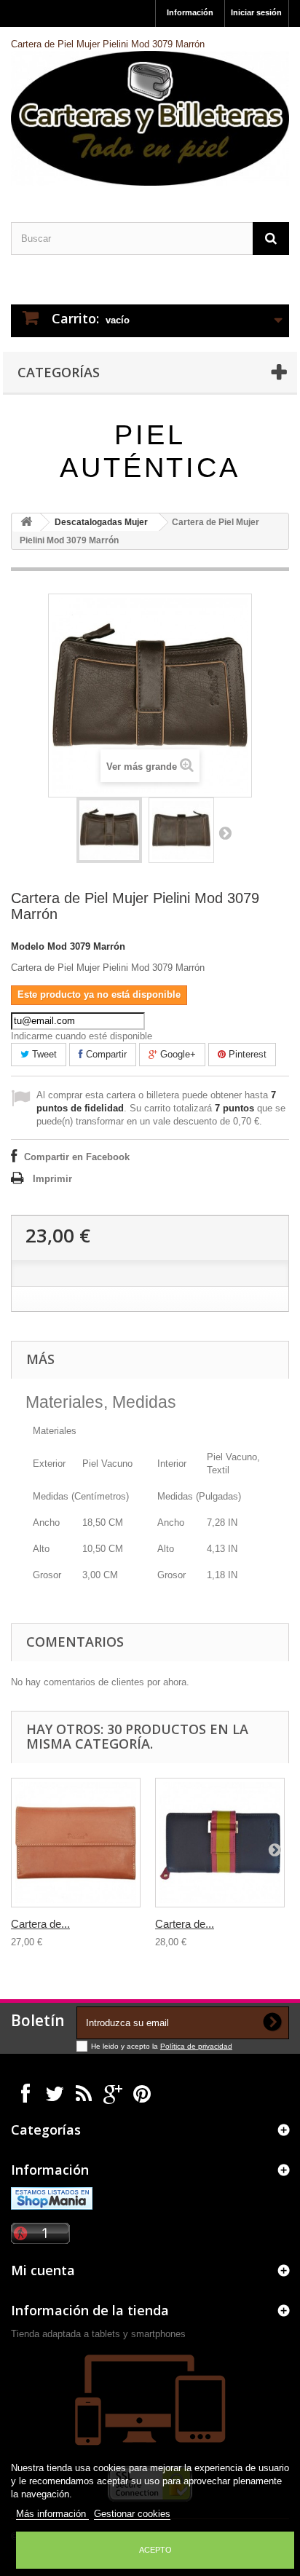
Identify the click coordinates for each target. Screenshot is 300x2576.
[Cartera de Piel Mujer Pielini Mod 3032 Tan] (76, 1843)
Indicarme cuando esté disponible (82, 1036)
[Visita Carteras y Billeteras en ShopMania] (52, 2198)
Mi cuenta (43, 2270)
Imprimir (52, 1179)
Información (190, 12)
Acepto (155, 2550)
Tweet (43, 1054)
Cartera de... (40, 1924)
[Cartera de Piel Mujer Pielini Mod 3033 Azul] (220, 1843)
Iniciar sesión (256, 12)
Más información (52, 2514)
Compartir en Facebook (77, 1157)
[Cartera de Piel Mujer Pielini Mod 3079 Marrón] (109, 830)
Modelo (28, 946)
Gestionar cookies (132, 2514)
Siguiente (225, 832)
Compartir (105, 1054)
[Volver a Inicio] (26, 523)
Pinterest (246, 1054)
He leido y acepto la (126, 2046)
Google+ (177, 1054)
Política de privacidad (196, 2046)
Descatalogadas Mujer (101, 522)
